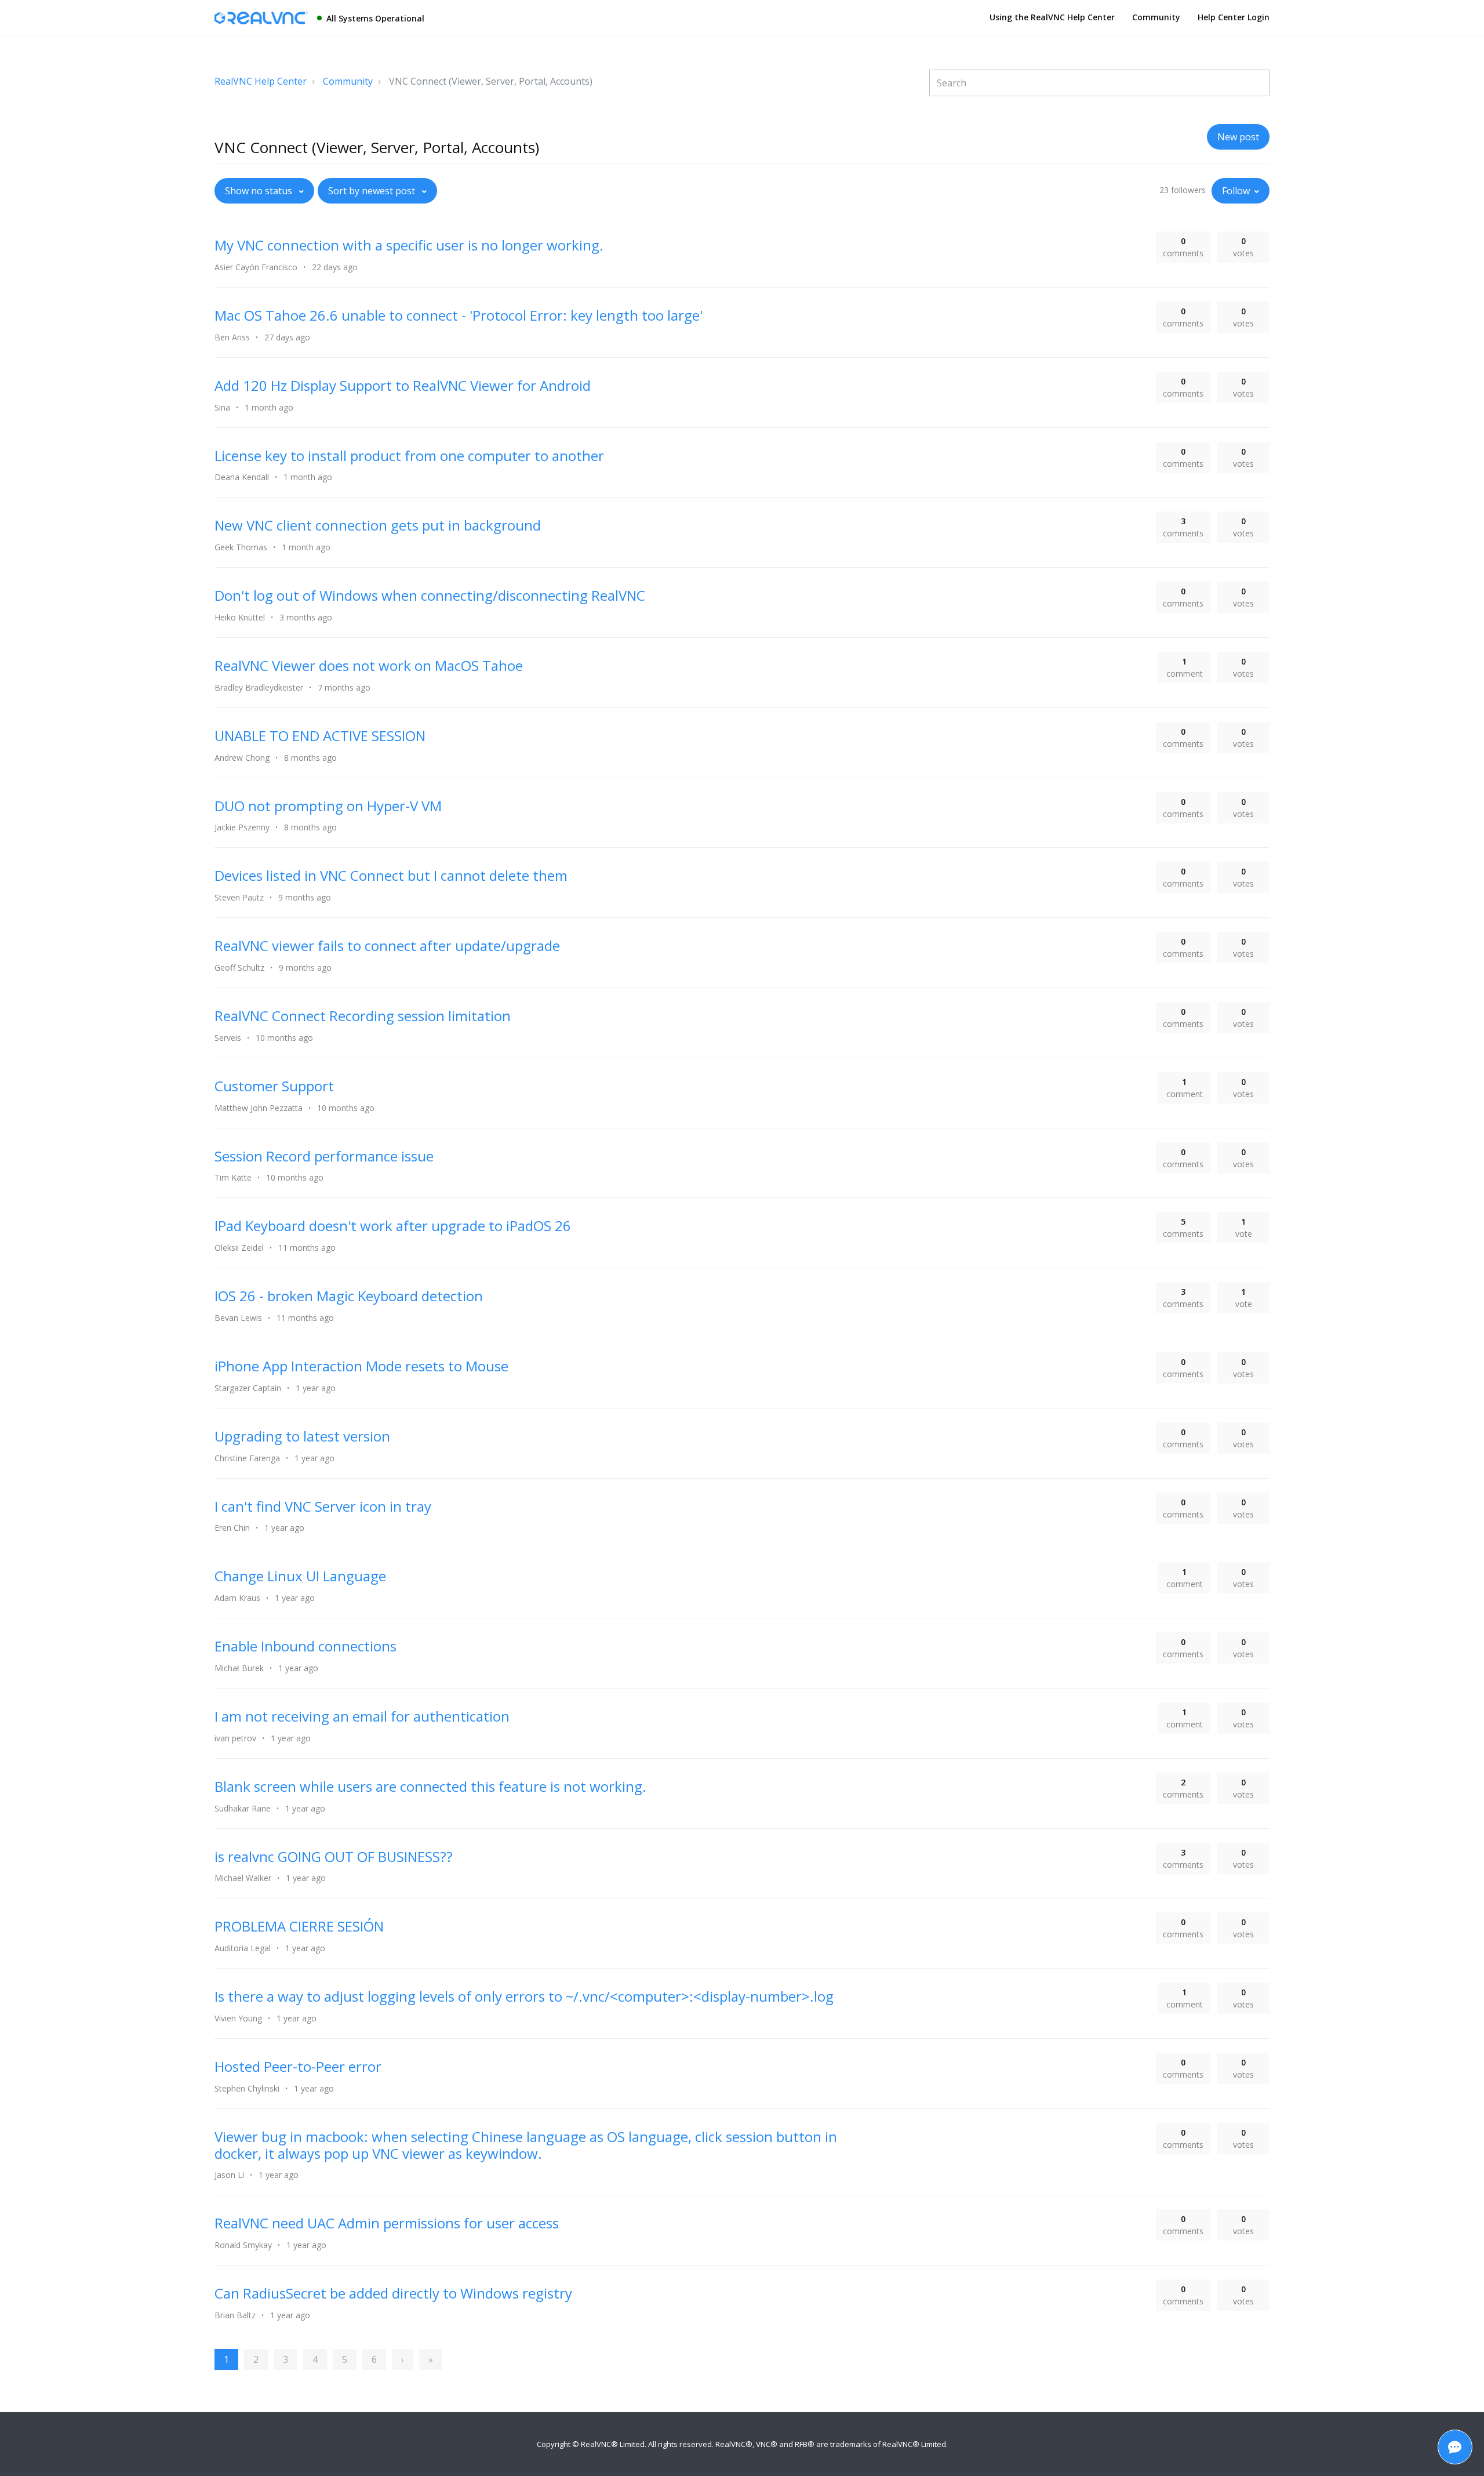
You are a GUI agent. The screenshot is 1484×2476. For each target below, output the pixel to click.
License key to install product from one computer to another (409, 455)
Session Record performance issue (324, 1156)
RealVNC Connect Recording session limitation (363, 1016)
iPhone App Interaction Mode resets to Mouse (361, 1366)
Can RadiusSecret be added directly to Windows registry (393, 2293)
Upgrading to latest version (302, 1436)
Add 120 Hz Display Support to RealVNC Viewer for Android (403, 385)
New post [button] (1238, 137)
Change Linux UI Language (300, 1576)
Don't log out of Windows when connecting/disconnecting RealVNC (430, 595)
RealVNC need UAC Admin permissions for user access (387, 2223)
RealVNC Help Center (261, 81)
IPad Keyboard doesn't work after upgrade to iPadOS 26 (393, 1226)
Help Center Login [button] (1234, 17)
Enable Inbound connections (305, 1646)
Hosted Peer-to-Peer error (298, 2066)
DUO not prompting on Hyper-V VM (328, 806)
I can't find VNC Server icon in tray (323, 1506)
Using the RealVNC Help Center (1052, 17)
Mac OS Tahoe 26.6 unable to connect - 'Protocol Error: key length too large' (459, 315)
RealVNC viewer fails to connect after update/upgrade (387, 945)
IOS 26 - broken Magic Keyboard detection (349, 1296)
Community (1156, 17)
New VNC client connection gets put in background (378, 525)
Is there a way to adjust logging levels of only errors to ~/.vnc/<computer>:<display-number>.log (524, 1996)
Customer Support (274, 1086)
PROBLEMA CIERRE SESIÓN (299, 1926)
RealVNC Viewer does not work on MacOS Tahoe (369, 665)
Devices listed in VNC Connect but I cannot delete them (391, 875)
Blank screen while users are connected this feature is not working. (430, 1786)
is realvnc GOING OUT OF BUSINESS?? (334, 1856)
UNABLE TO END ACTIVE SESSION (320, 736)
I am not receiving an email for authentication (362, 1716)
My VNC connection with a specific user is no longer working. (409, 245)
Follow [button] (1236, 191)
